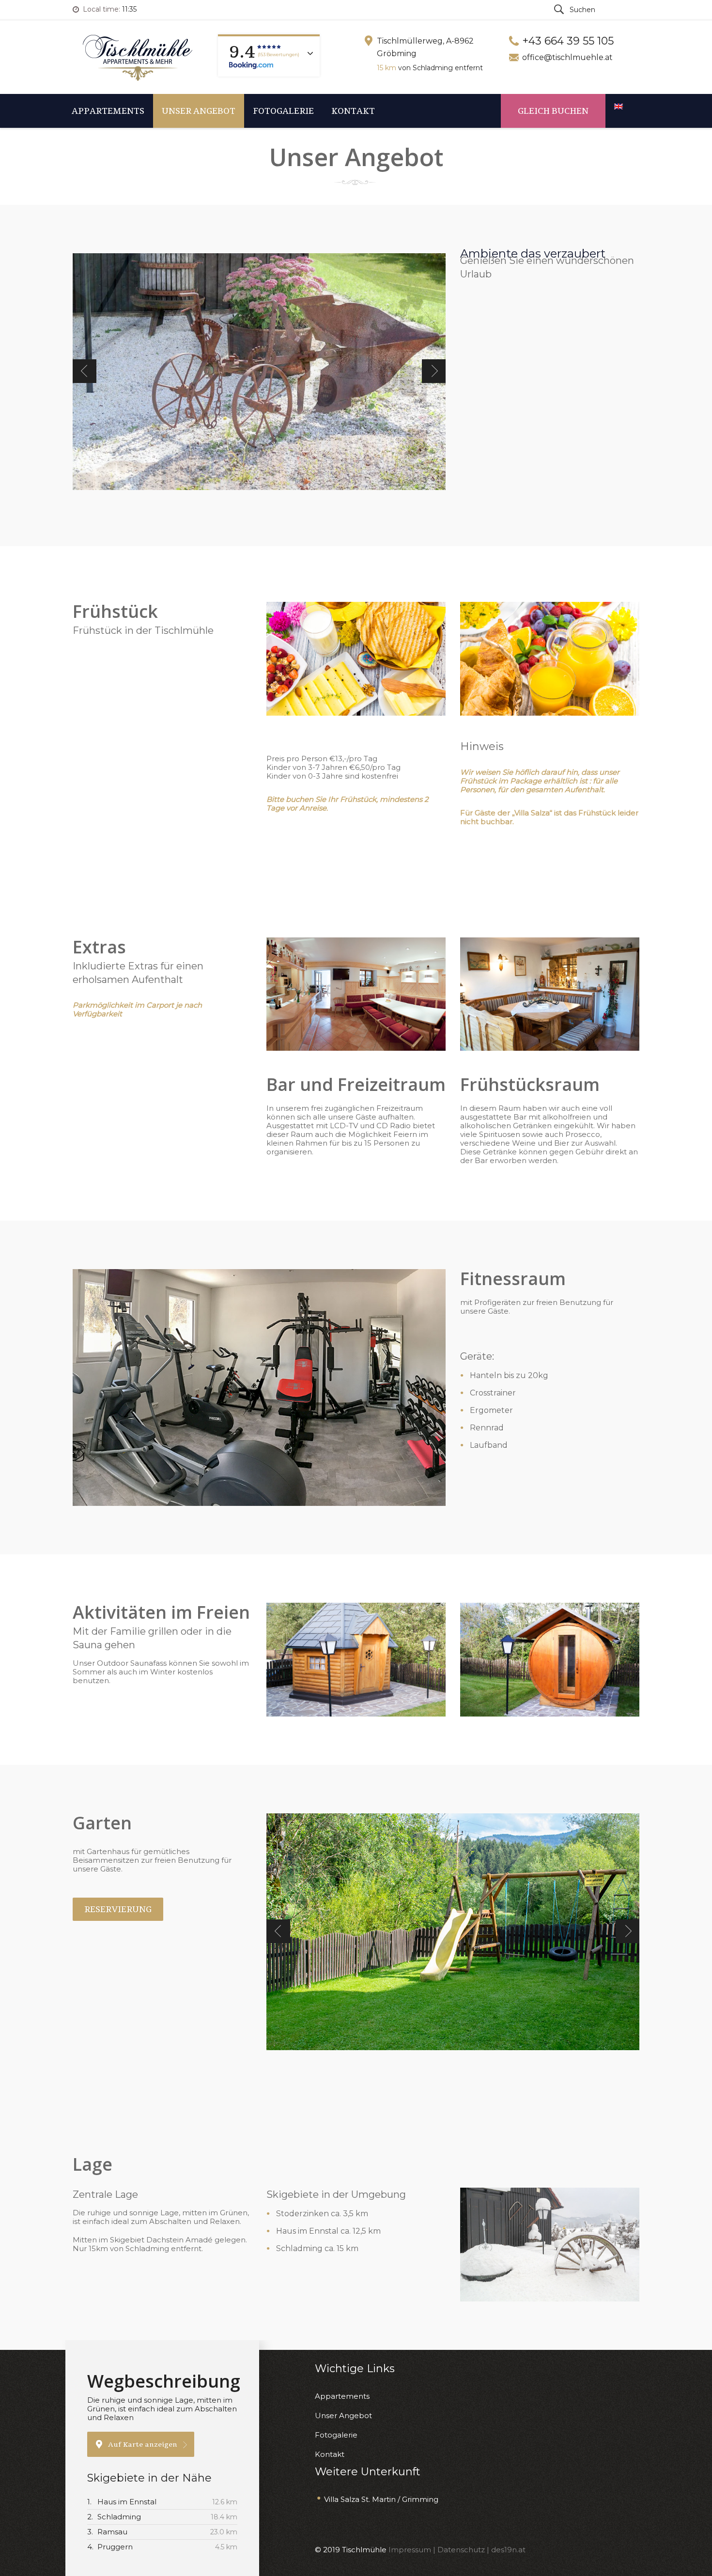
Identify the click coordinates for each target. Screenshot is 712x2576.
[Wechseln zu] (622, 107)
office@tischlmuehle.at (567, 57)
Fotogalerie (283, 111)
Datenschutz (461, 2550)
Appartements (108, 111)
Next (434, 371)
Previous (85, 371)
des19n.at (508, 2550)
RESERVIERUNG (118, 1909)
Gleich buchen (553, 111)
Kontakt (353, 111)
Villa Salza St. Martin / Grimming (381, 2499)
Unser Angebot (199, 111)
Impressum (411, 2550)
